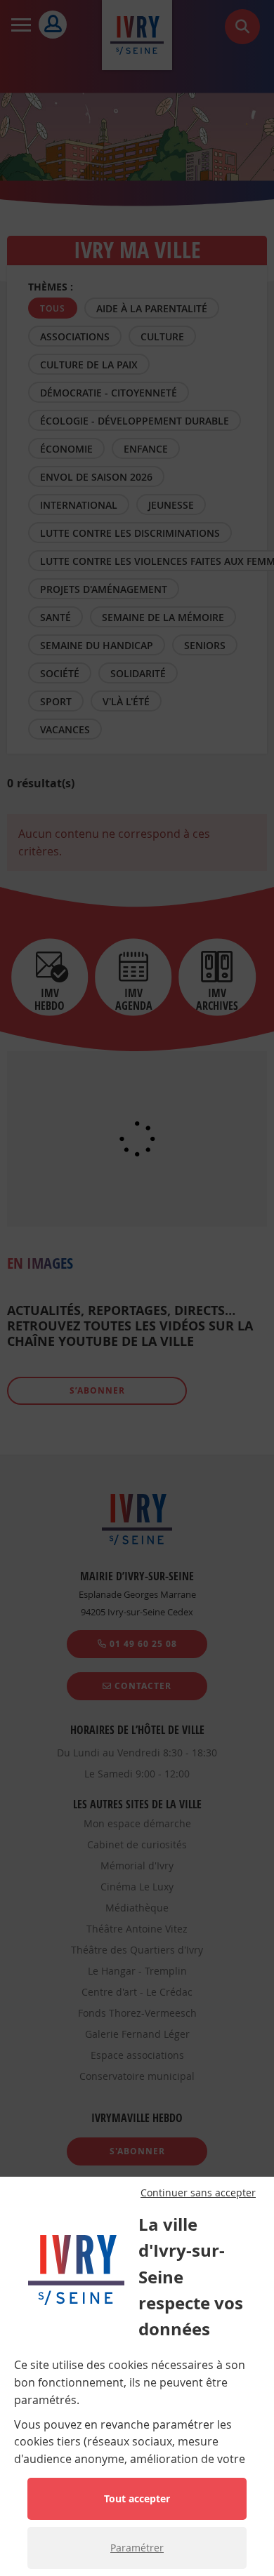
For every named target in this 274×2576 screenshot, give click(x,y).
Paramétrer (137, 2548)
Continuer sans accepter (198, 2193)
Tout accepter (137, 2498)
